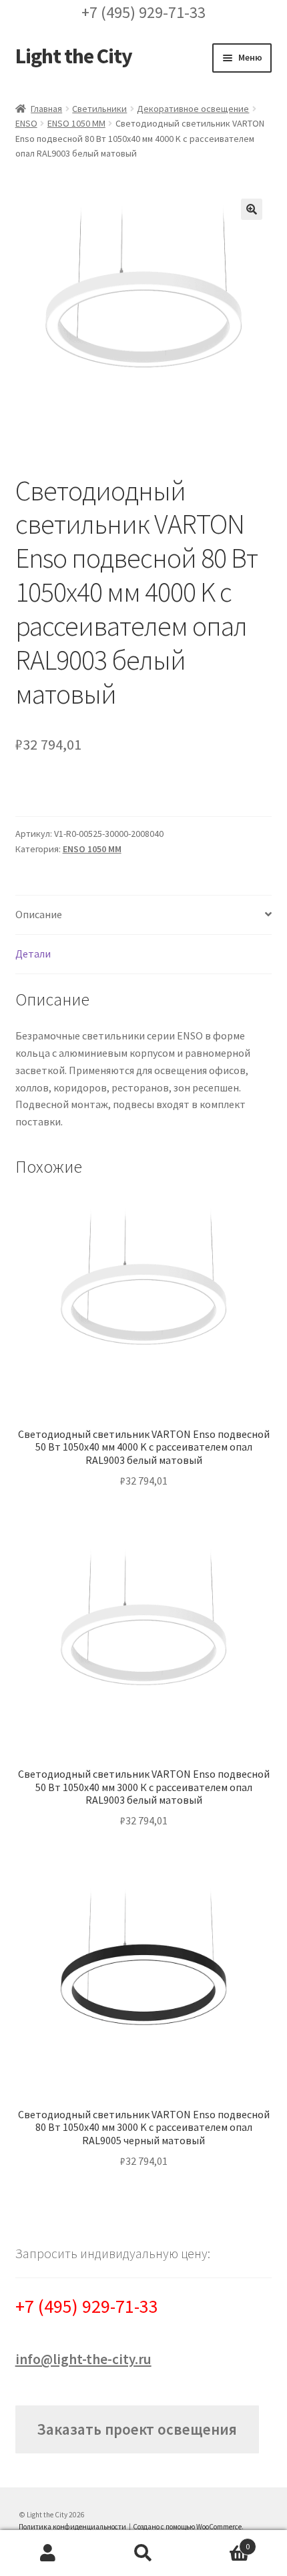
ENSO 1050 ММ (76, 123)
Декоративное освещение (193, 109)
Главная (46, 109)
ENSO (26, 123)
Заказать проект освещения (137, 2429)
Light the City (74, 56)
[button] (252, 209)
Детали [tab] (33, 954)
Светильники (99, 109)
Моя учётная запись (48, 2553)
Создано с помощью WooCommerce (187, 2527)
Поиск (143, 2553)
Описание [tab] (39, 914)
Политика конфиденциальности (72, 2527)
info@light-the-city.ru (83, 2359)
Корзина (221, 2542)
